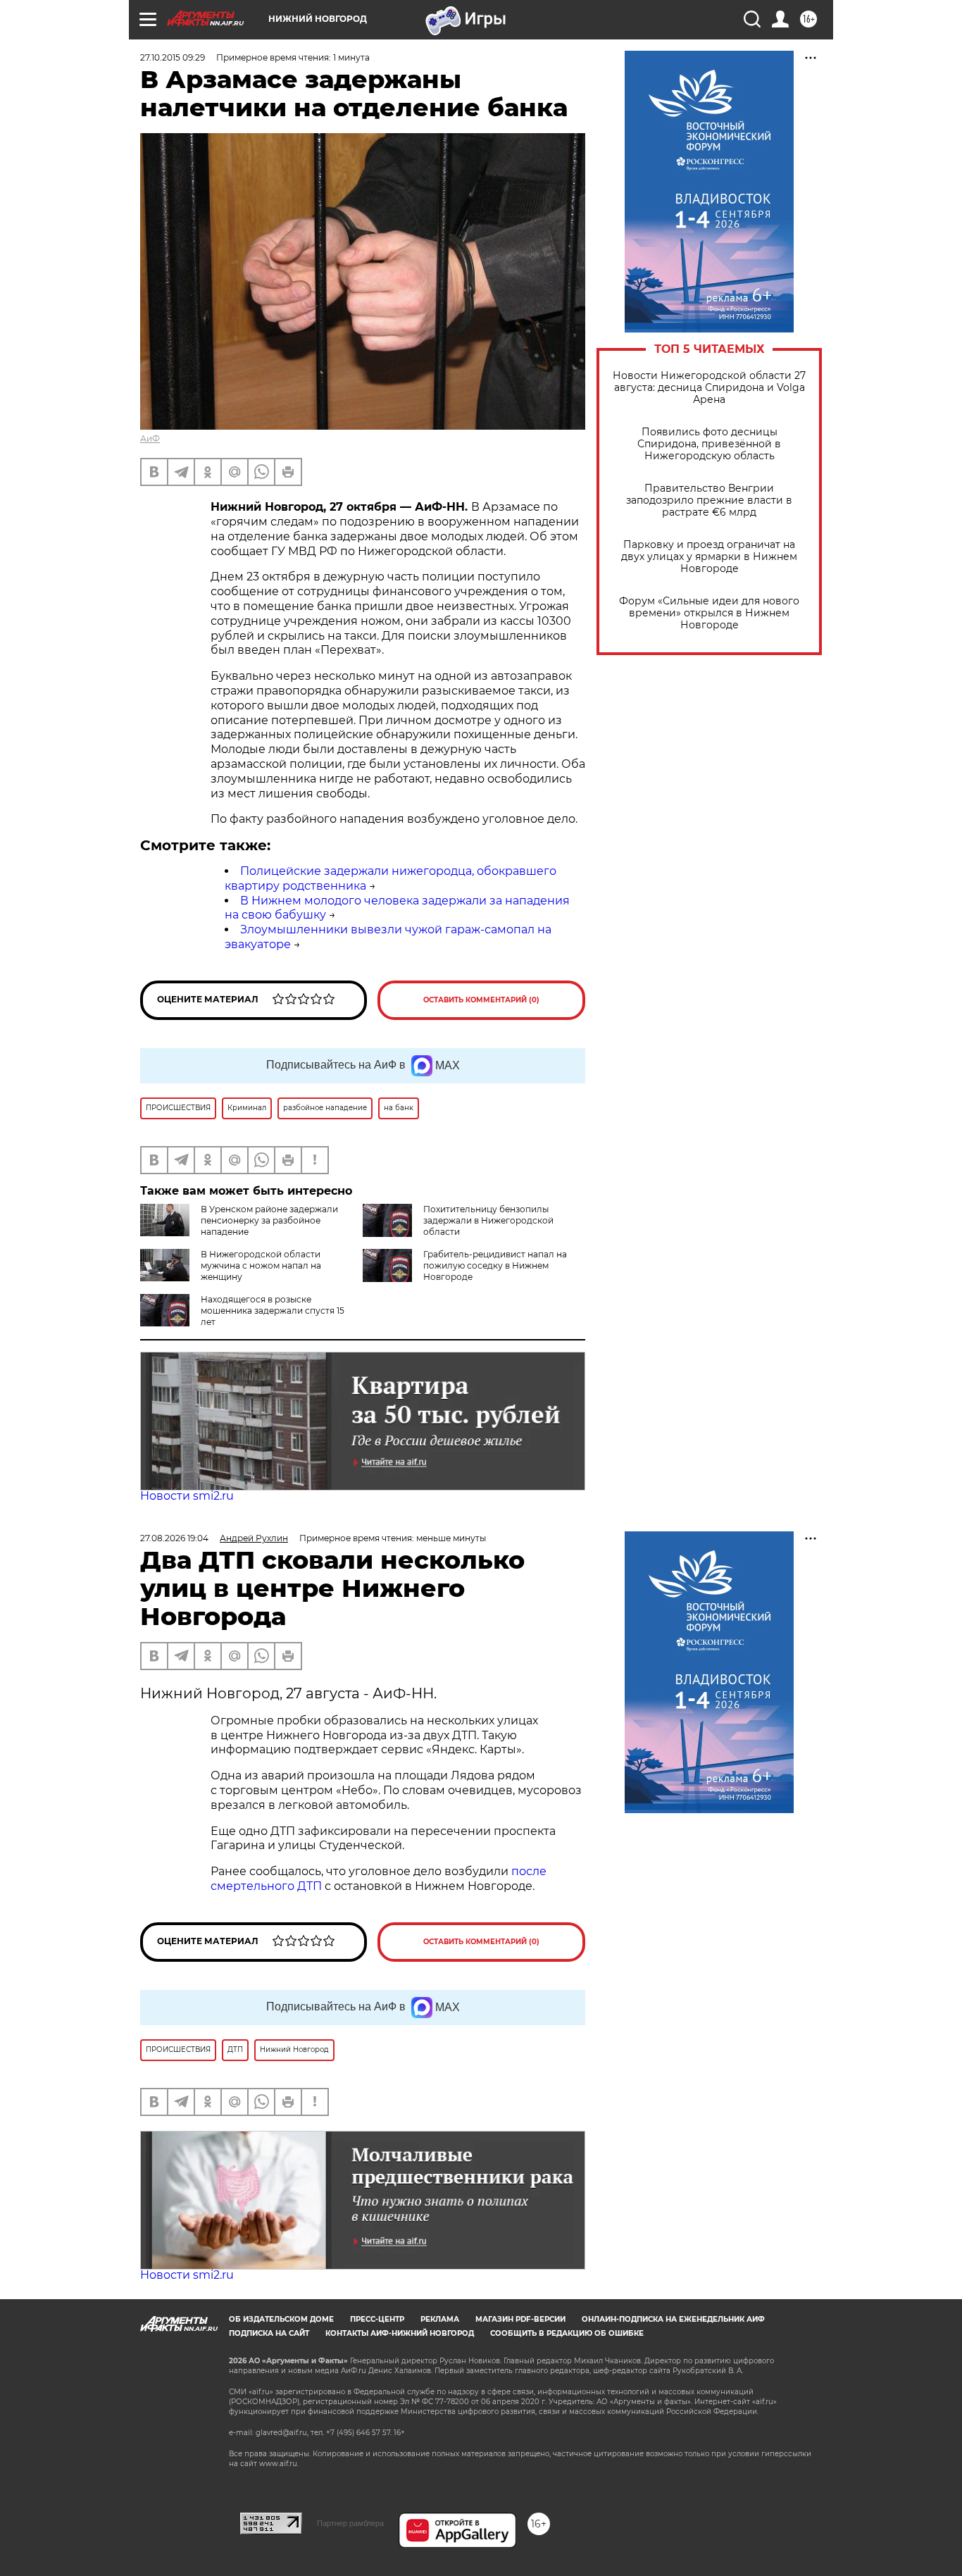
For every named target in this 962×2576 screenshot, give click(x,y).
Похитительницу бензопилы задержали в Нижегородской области (488, 1220)
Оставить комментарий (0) (481, 1000)
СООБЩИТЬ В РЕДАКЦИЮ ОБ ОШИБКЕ (567, 2333)
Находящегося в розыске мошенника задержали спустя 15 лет (273, 1311)
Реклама (440, 2319)
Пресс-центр (377, 2319)
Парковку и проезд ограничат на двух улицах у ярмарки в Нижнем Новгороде (709, 557)
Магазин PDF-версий (520, 2319)
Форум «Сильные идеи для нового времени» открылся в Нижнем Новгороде (709, 613)
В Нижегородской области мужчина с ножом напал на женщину (261, 1265)
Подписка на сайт (269, 2333)
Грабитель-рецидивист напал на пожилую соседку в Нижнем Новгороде (495, 1265)
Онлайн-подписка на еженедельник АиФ (673, 2319)
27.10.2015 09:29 (173, 57)
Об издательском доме (281, 2319)
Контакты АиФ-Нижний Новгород (400, 2333)
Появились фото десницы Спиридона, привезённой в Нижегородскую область (709, 444)
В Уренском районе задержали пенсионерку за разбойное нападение (269, 1220)
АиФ (150, 438)
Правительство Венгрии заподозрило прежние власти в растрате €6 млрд (709, 500)
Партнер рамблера (350, 2523)
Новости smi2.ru (187, 1496)
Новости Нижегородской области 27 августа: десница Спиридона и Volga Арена (709, 388)
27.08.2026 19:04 (174, 1538)
